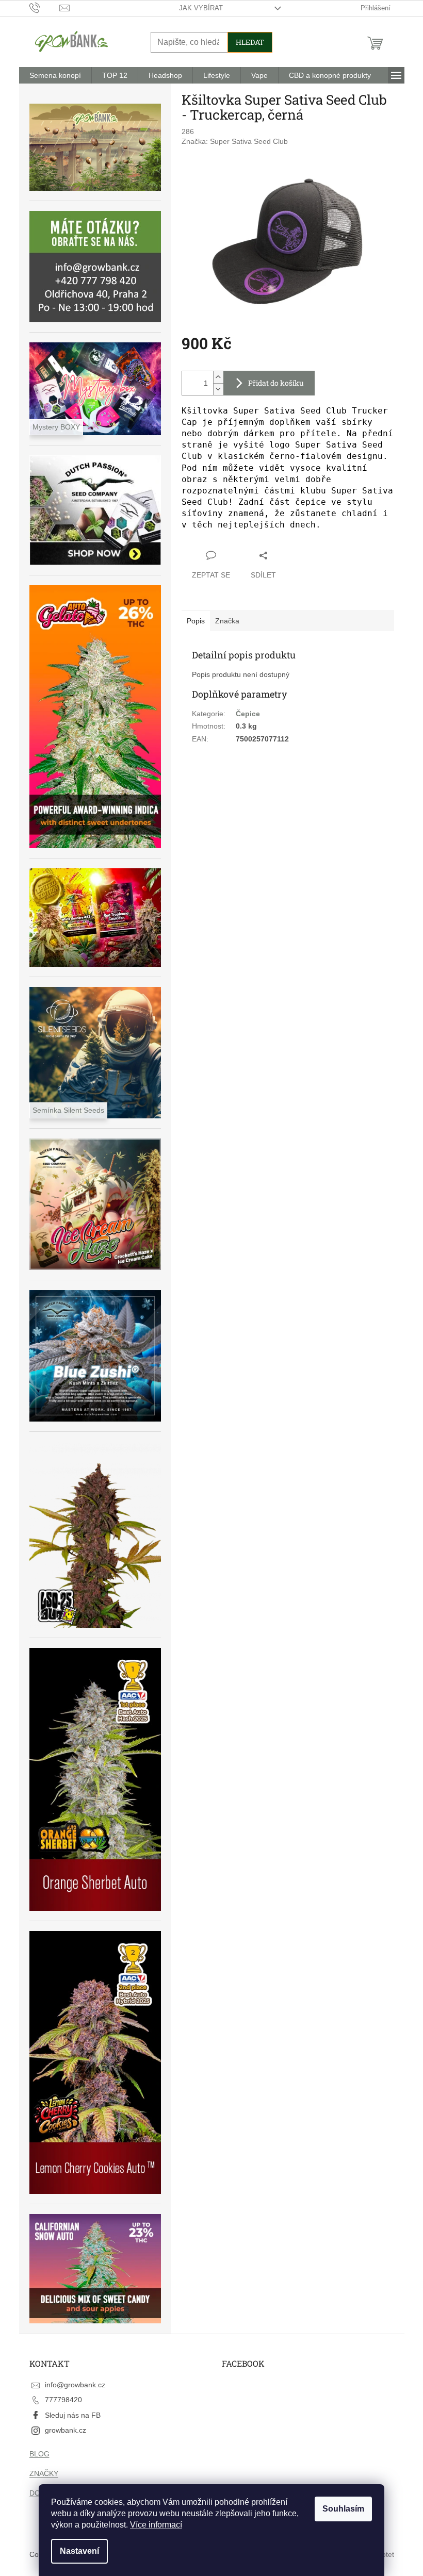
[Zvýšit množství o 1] (218, 377)
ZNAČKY (44, 2473)
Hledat (250, 42)
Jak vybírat (201, 8)
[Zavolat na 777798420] (45, 7)
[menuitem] (55, 75)
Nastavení (79, 2551)
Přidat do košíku (276, 383)
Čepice (248, 714)
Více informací (156, 2525)
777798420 (63, 2400)
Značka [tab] (227, 621)
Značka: (235, 141)
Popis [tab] (196, 621)
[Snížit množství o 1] (218, 389)
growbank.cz (66, 2430)
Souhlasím (343, 2509)
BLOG (39, 2454)
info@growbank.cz (75, 2385)
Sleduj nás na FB (73, 2415)
